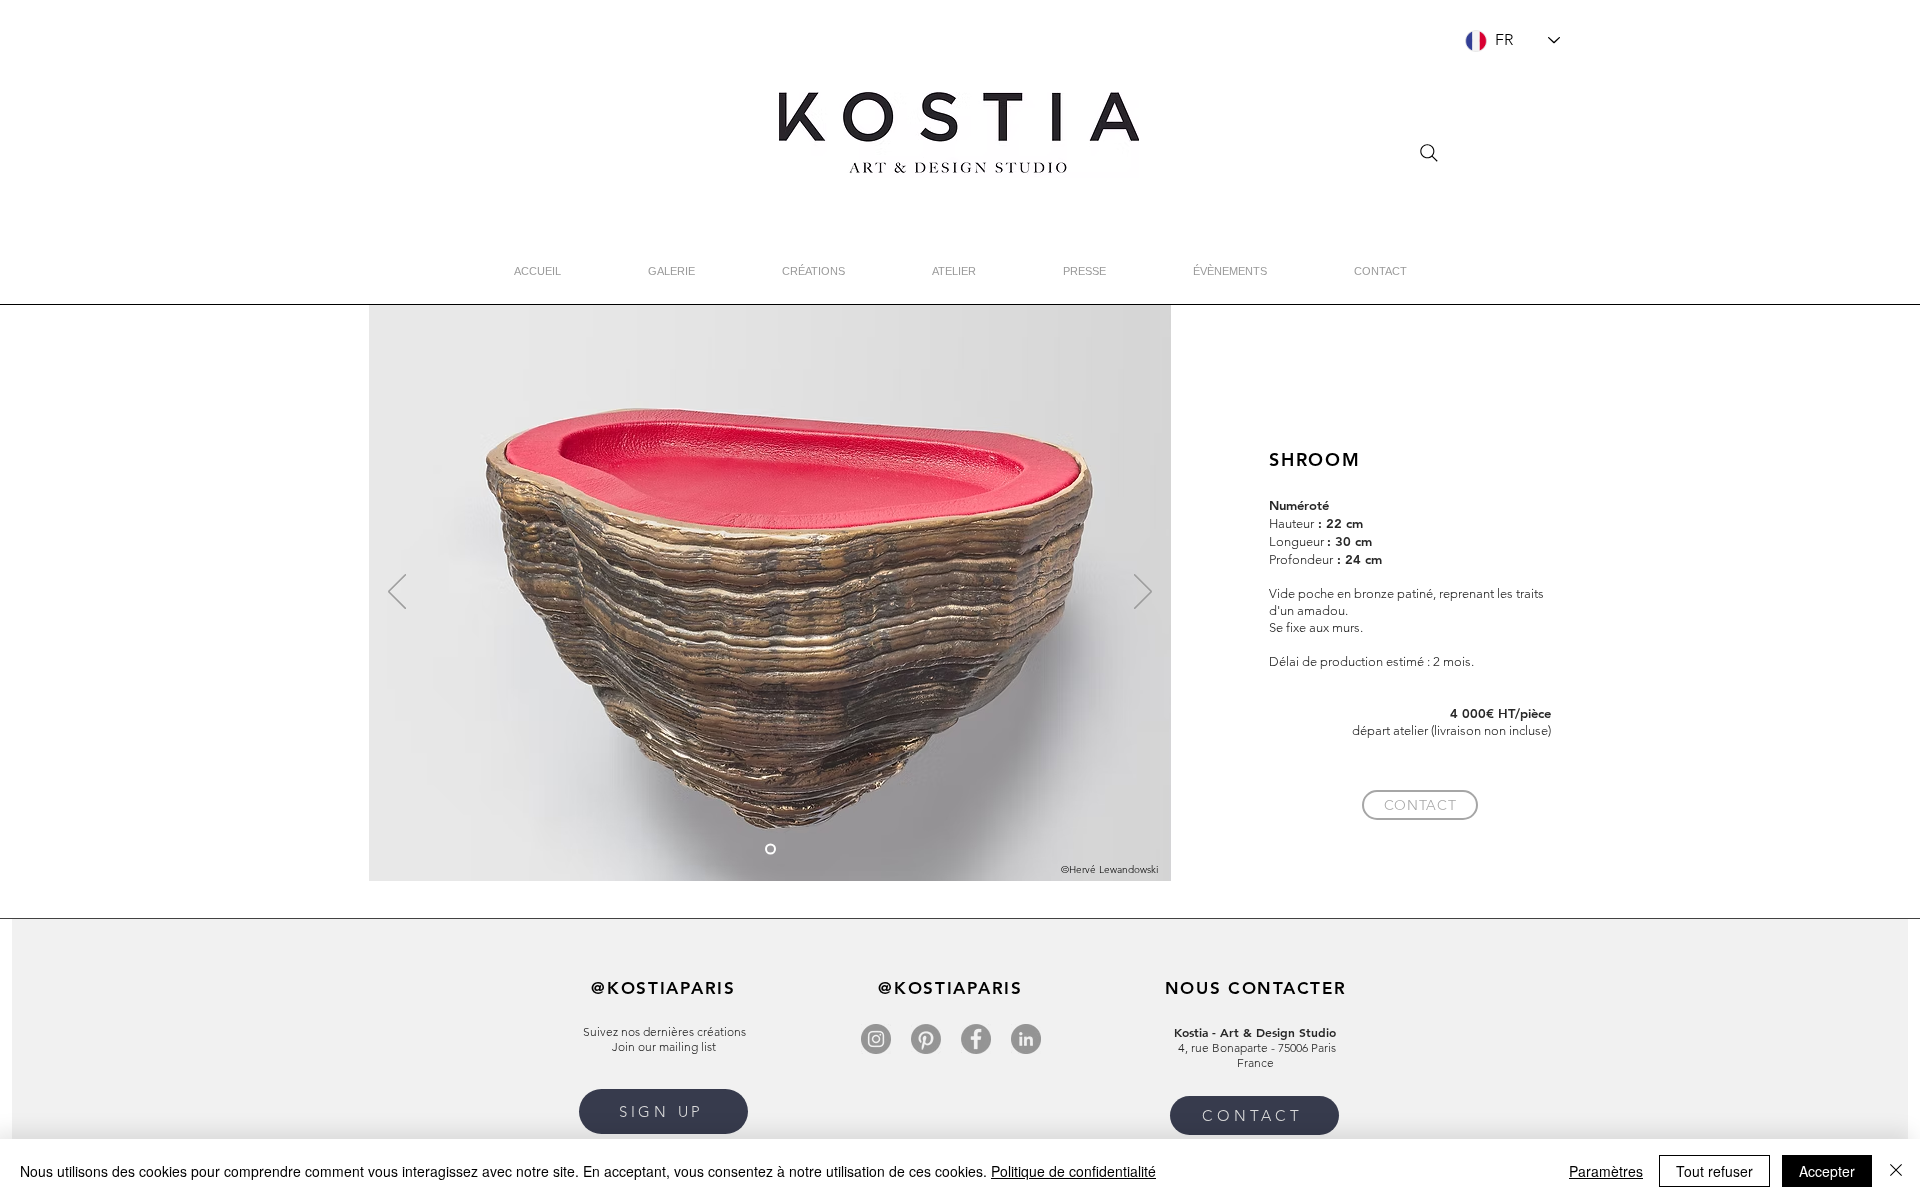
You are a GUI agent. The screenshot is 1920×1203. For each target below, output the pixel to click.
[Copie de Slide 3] (770, 849)
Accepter (1827, 1171)
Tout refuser (1714, 1171)
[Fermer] (1896, 1171)
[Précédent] (397, 593)
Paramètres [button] (1606, 1171)
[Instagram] (876, 1039)
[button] (663, 1111)
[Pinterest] (926, 1039)
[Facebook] (976, 1039)
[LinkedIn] (1026, 1039)
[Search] (1429, 153)
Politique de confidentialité (1073, 1171)
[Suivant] (1143, 593)
